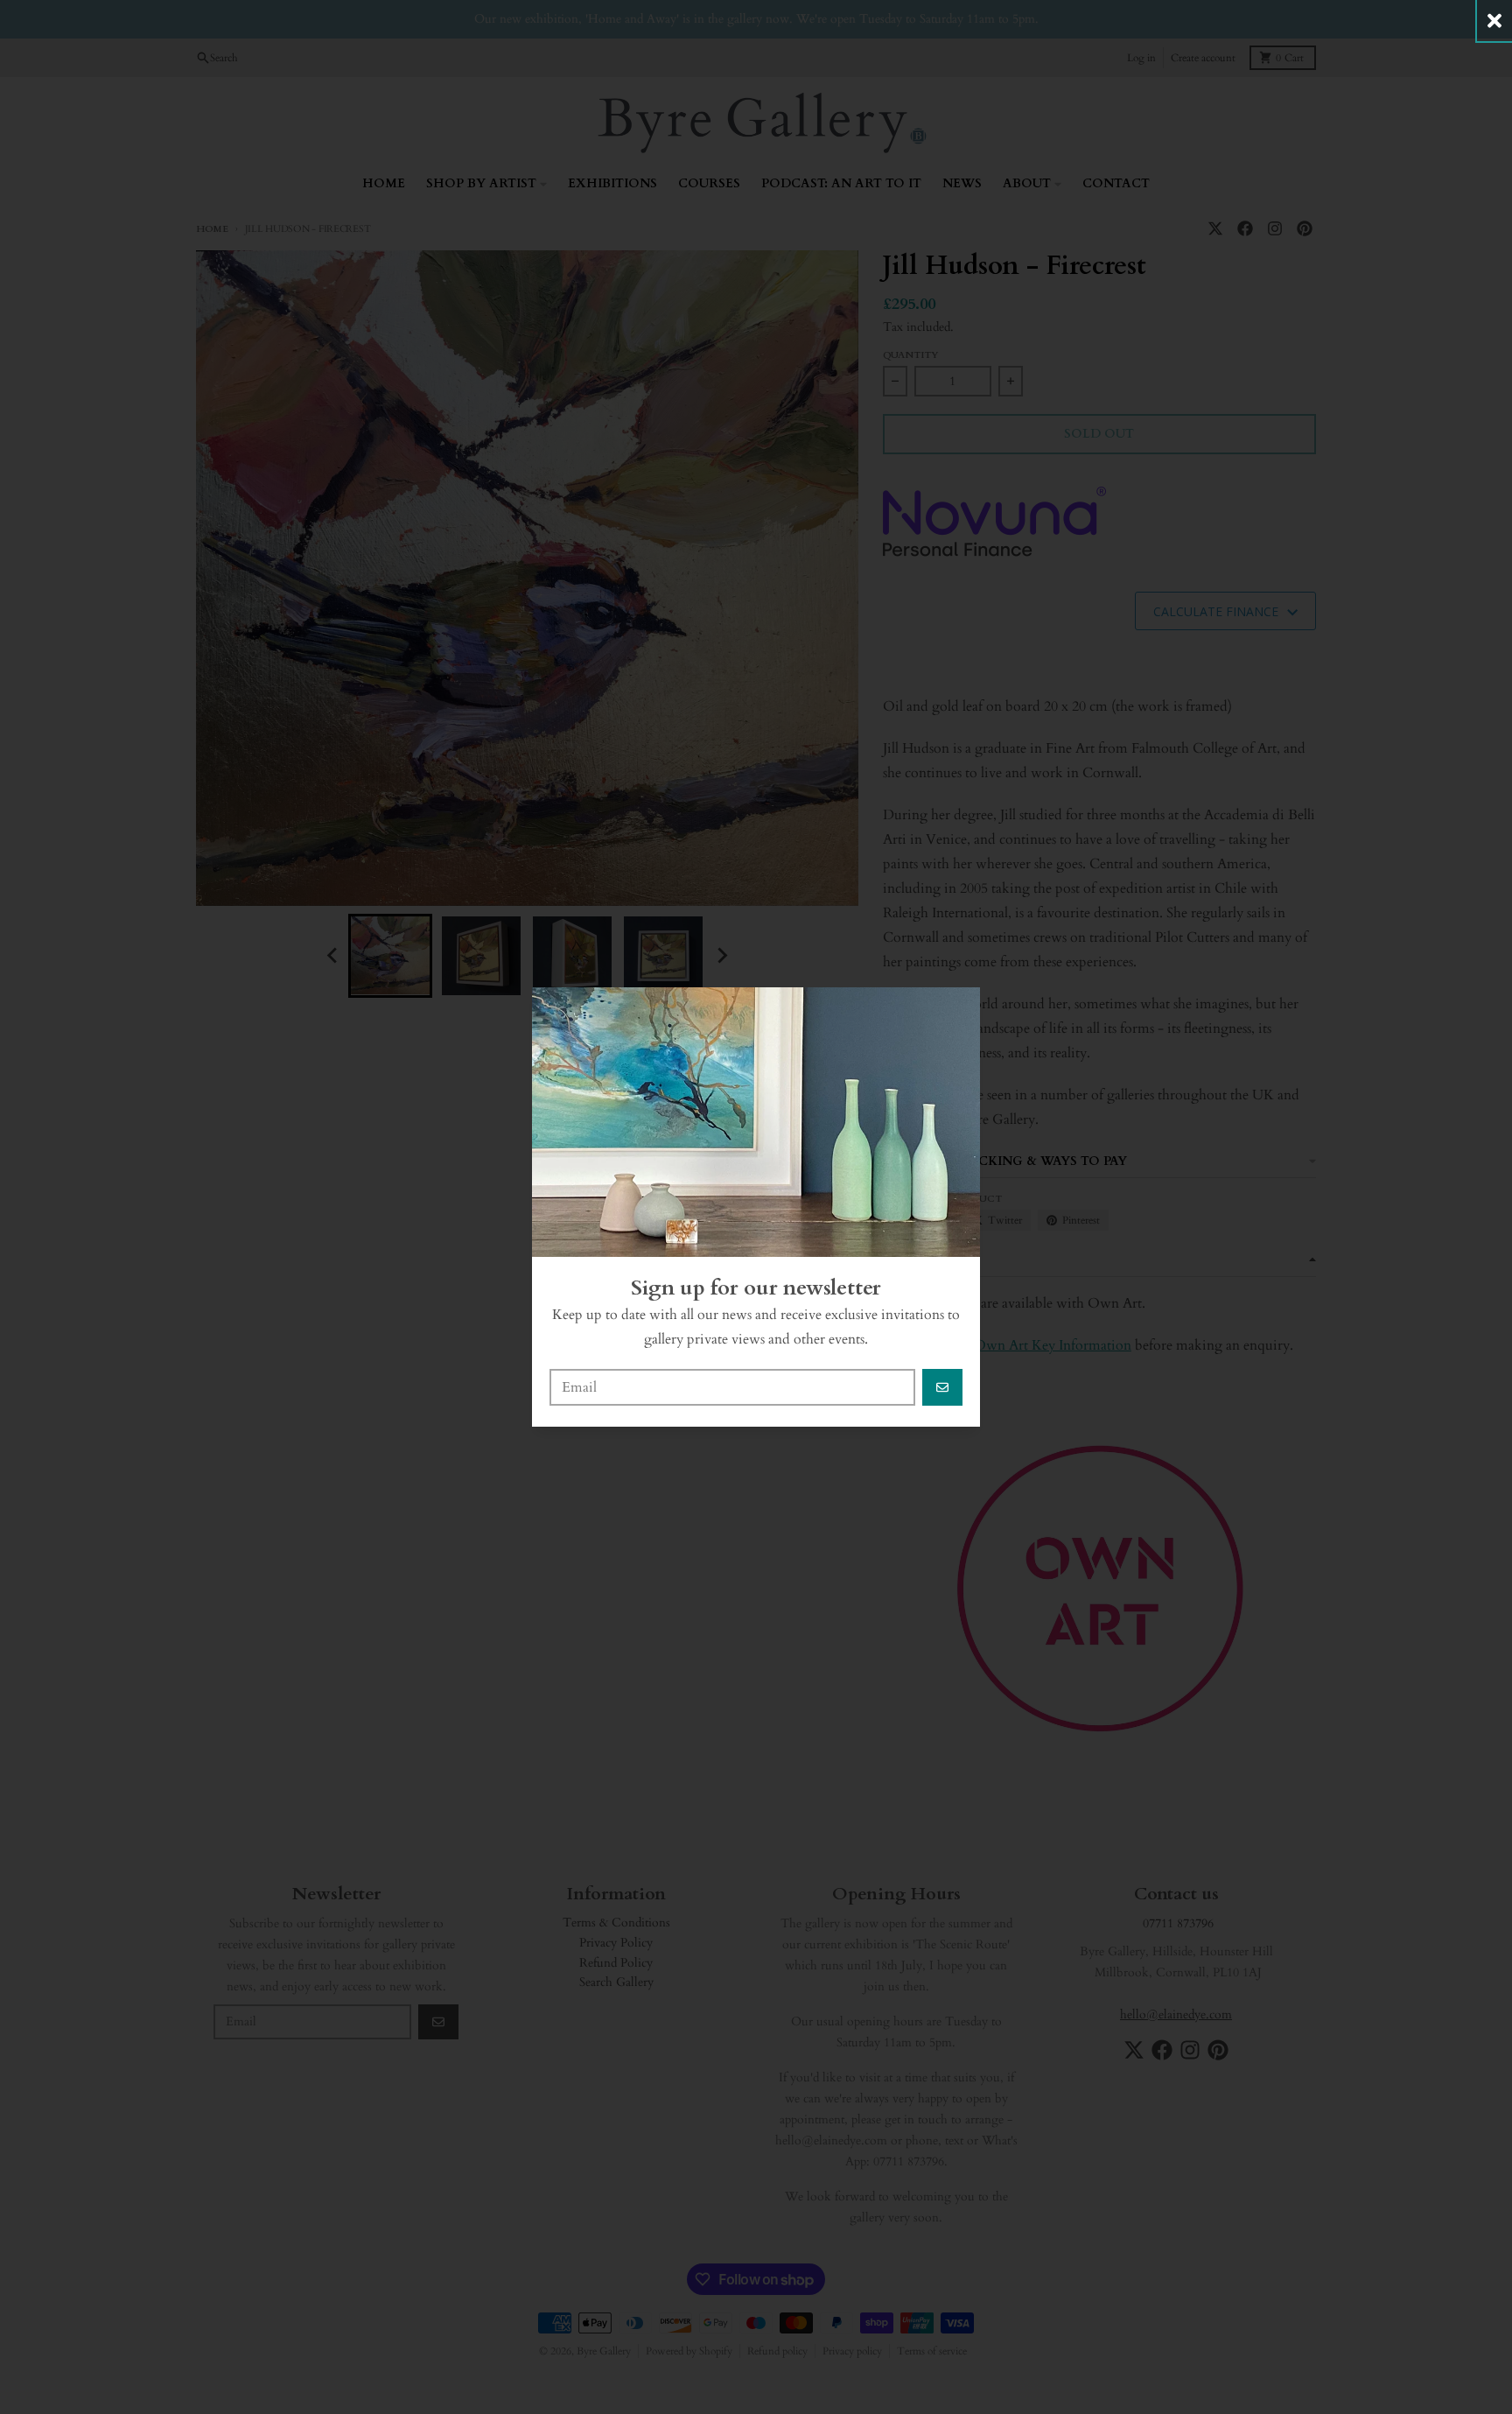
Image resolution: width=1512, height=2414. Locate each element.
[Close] (1494, 21)
